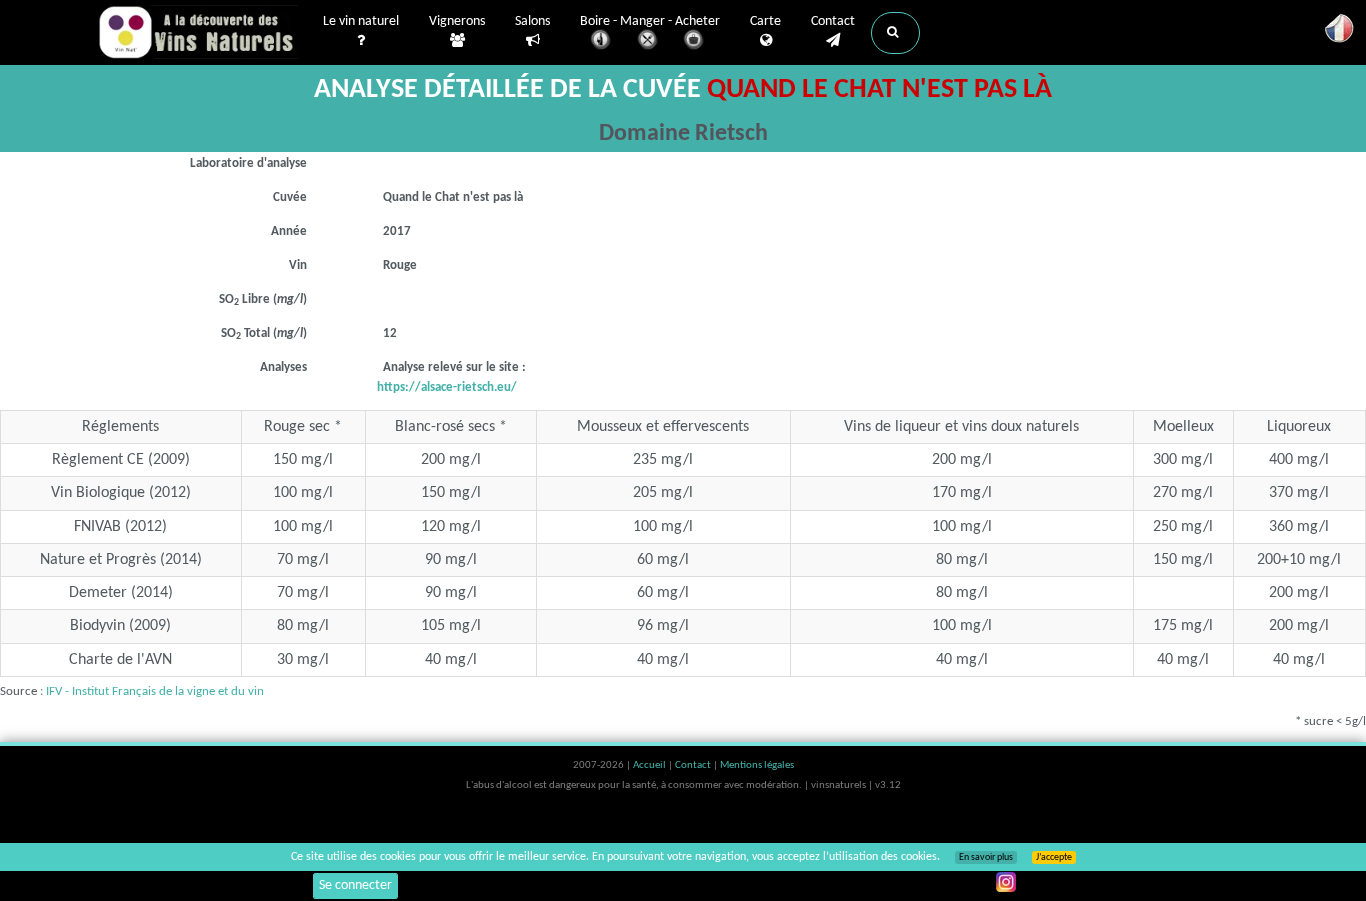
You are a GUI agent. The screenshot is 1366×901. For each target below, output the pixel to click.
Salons (532, 21)
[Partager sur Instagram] (1006, 882)
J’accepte (1054, 857)
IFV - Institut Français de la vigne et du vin (155, 691)
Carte (765, 21)
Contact (833, 21)
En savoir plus (986, 857)
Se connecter (355, 885)
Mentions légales (757, 765)
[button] (895, 33)
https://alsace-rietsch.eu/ (447, 387)
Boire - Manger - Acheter (650, 21)
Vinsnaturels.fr (198, 32)
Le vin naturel (361, 21)
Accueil (650, 765)
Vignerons (457, 21)
